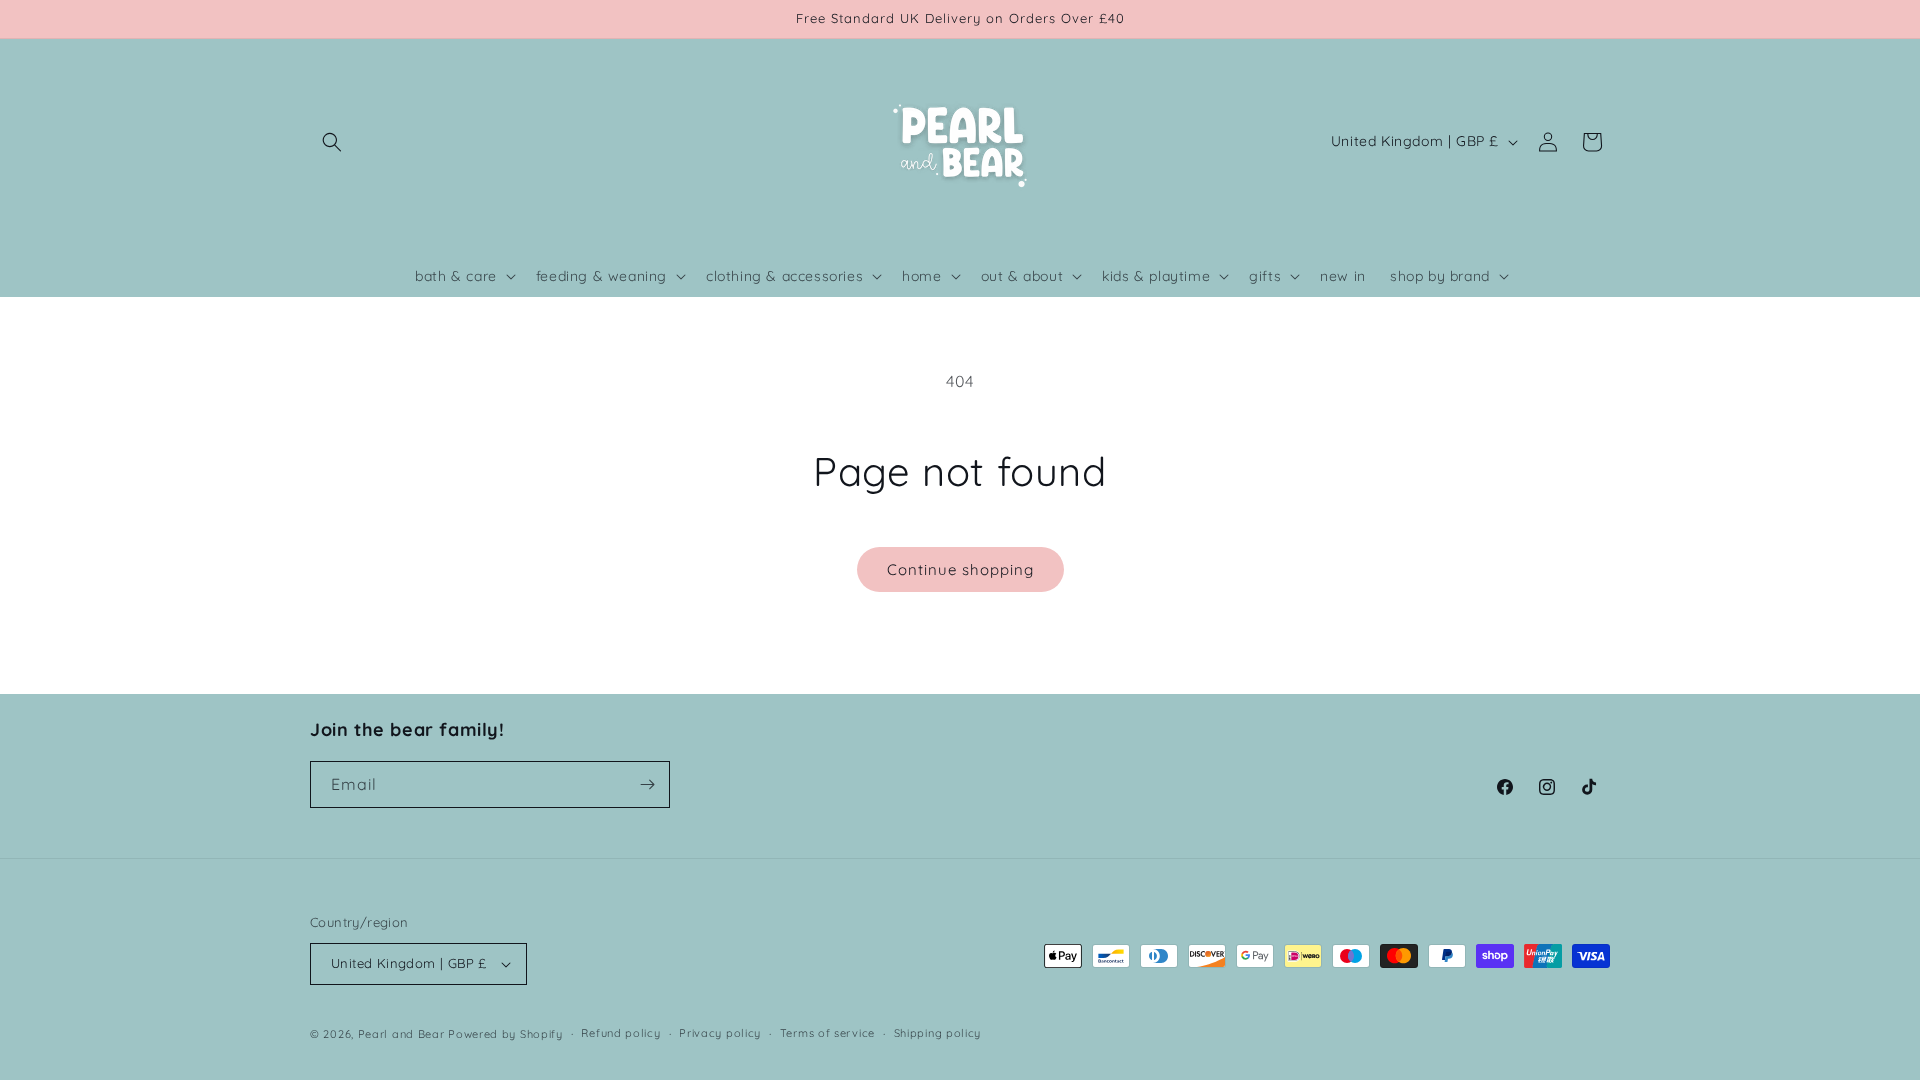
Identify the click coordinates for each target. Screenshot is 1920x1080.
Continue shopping (960, 569)
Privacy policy (720, 1033)
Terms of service (827, 1033)
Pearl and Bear (401, 1034)
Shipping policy (938, 1033)
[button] (332, 142)
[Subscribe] (647, 784)
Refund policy (620, 1033)
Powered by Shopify (505, 1034)
